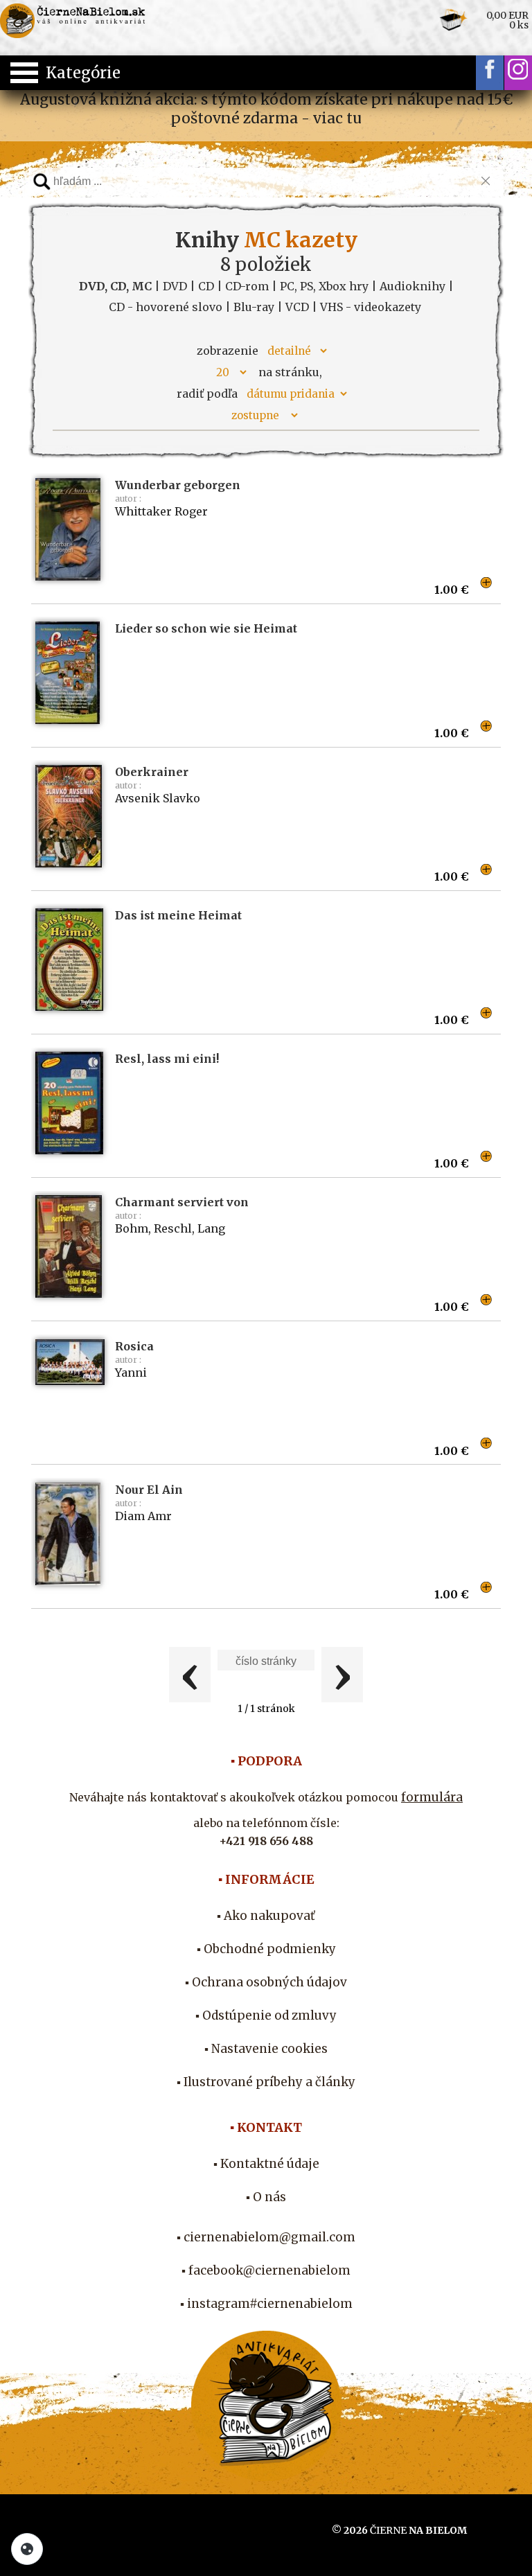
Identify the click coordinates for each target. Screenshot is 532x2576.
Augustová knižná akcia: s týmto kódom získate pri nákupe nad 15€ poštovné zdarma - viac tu (266, 109)
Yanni (131, 1373)
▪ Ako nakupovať (266, 1916)
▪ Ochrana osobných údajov (266, 1982)
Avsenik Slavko (158, 798)
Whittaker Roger (161, 511)
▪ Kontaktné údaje (266, 2164)
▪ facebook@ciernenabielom (266, 2270)
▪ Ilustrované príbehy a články (266, 2082)
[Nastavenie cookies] (27, 2549)
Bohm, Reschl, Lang (170, 1228)
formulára (432, 1797)
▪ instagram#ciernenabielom (266, 2304)
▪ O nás (266, 2197)
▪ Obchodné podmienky (266, 1949)
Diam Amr (143, 1516)
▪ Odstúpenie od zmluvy (266, 2015)
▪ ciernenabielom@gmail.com (266, 2237)
